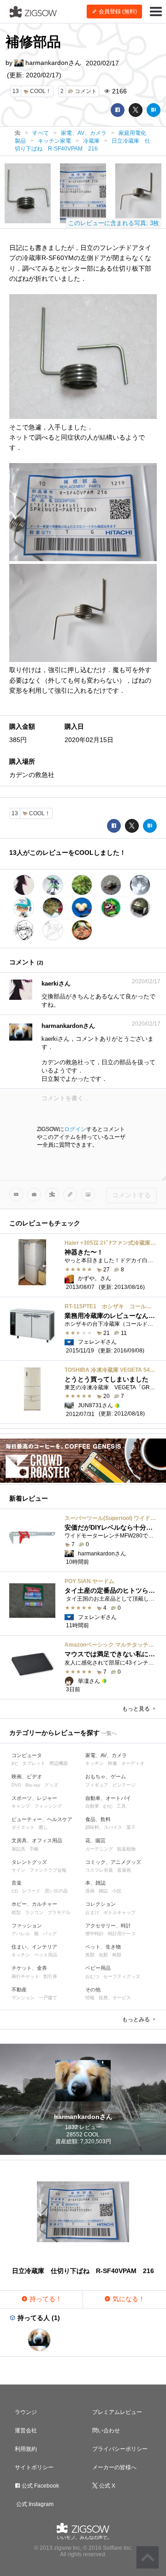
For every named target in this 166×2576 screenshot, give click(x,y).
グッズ (51, 1785)
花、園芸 (95, 1840)
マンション (23, 1998)
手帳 (34, 1849)
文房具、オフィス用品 (37, 1840)
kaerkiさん (56, 983)
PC (15, 1764)
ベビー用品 (98, 1968)
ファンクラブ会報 (48, 1870)
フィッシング (48, 1806)
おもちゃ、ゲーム (106, 1776)
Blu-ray (33, 1785)
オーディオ (133, 1763)
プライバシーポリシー (120, 2449)
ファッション (27, 1926)
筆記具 (18, 1849)
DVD (16, 1785)
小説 (117, 1891)
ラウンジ (26, 2412)
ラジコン (34, 1912)
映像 (113, 1763)
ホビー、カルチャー (34, 1904)
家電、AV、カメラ (106, 1755)
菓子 (131, 1827)
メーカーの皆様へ (114, 2467)
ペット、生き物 (103, 1947)
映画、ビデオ (27, 1776)
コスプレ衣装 (99, 1870)
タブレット (34, 1763)
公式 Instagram (34, 2504)
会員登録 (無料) (117, 12)
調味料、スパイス (104, 1827)
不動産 (19, 1990)
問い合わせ (106, 2431)
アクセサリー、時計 (108, 1926)
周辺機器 (59, 1763)
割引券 (50, 1976)
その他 (93, 1990)
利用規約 (26, 2449)
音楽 (17, 1883)
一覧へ (109, 1733)
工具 (121, 1806)
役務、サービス (115, 1998)
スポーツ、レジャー (34, 1798)
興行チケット (25, 1976)
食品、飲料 (98, 1819)
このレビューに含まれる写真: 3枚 (114, 223)
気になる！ (128, 2299)
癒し (43, 1827)
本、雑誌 (95, 1883)
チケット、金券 (29, 1968)
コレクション (101, 1904)
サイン (18, 1870)
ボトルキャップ (119, 1912)
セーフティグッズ (122, 1976)
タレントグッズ (29, 1862)
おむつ (92, 1976)
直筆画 (124, 1870)
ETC (108, 1807)
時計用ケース (122, 1934)
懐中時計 (95, 1934)
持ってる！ (45, 2299)
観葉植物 (126, 1849)
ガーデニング (99, 1849)
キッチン (95, 1763)
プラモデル (59, 1912)
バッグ (50, 1934)
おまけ (92, 1912)
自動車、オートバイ (108, 1798)
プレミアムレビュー (117, 2412)
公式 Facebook (40, 2486)
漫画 (90, 1891)
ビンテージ (124, 1785)
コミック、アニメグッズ (113, 1862)
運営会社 (26, 2431)
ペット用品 (46, 1955)
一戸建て (48, 1998)
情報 (90, 1998)
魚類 (90, 1955)
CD (15, 1891)
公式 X (107, 2486)
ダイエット (23, 1827)
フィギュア (97, 1785)
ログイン (75, 1129)
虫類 (103, 1955)
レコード (31, 1891)
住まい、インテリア (34, 1947)
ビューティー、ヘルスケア (42, 1819)
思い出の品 (56, 1891)
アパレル (21, 1934)
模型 (16, 1912)
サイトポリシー (34, 2467)
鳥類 (117, 1955)
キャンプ (21, 1806)
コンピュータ (27, 1755)
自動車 (92, 1806)
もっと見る (137, 1709)
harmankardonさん (52, 63)
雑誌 (103, 1891)
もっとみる (137, 2019)
